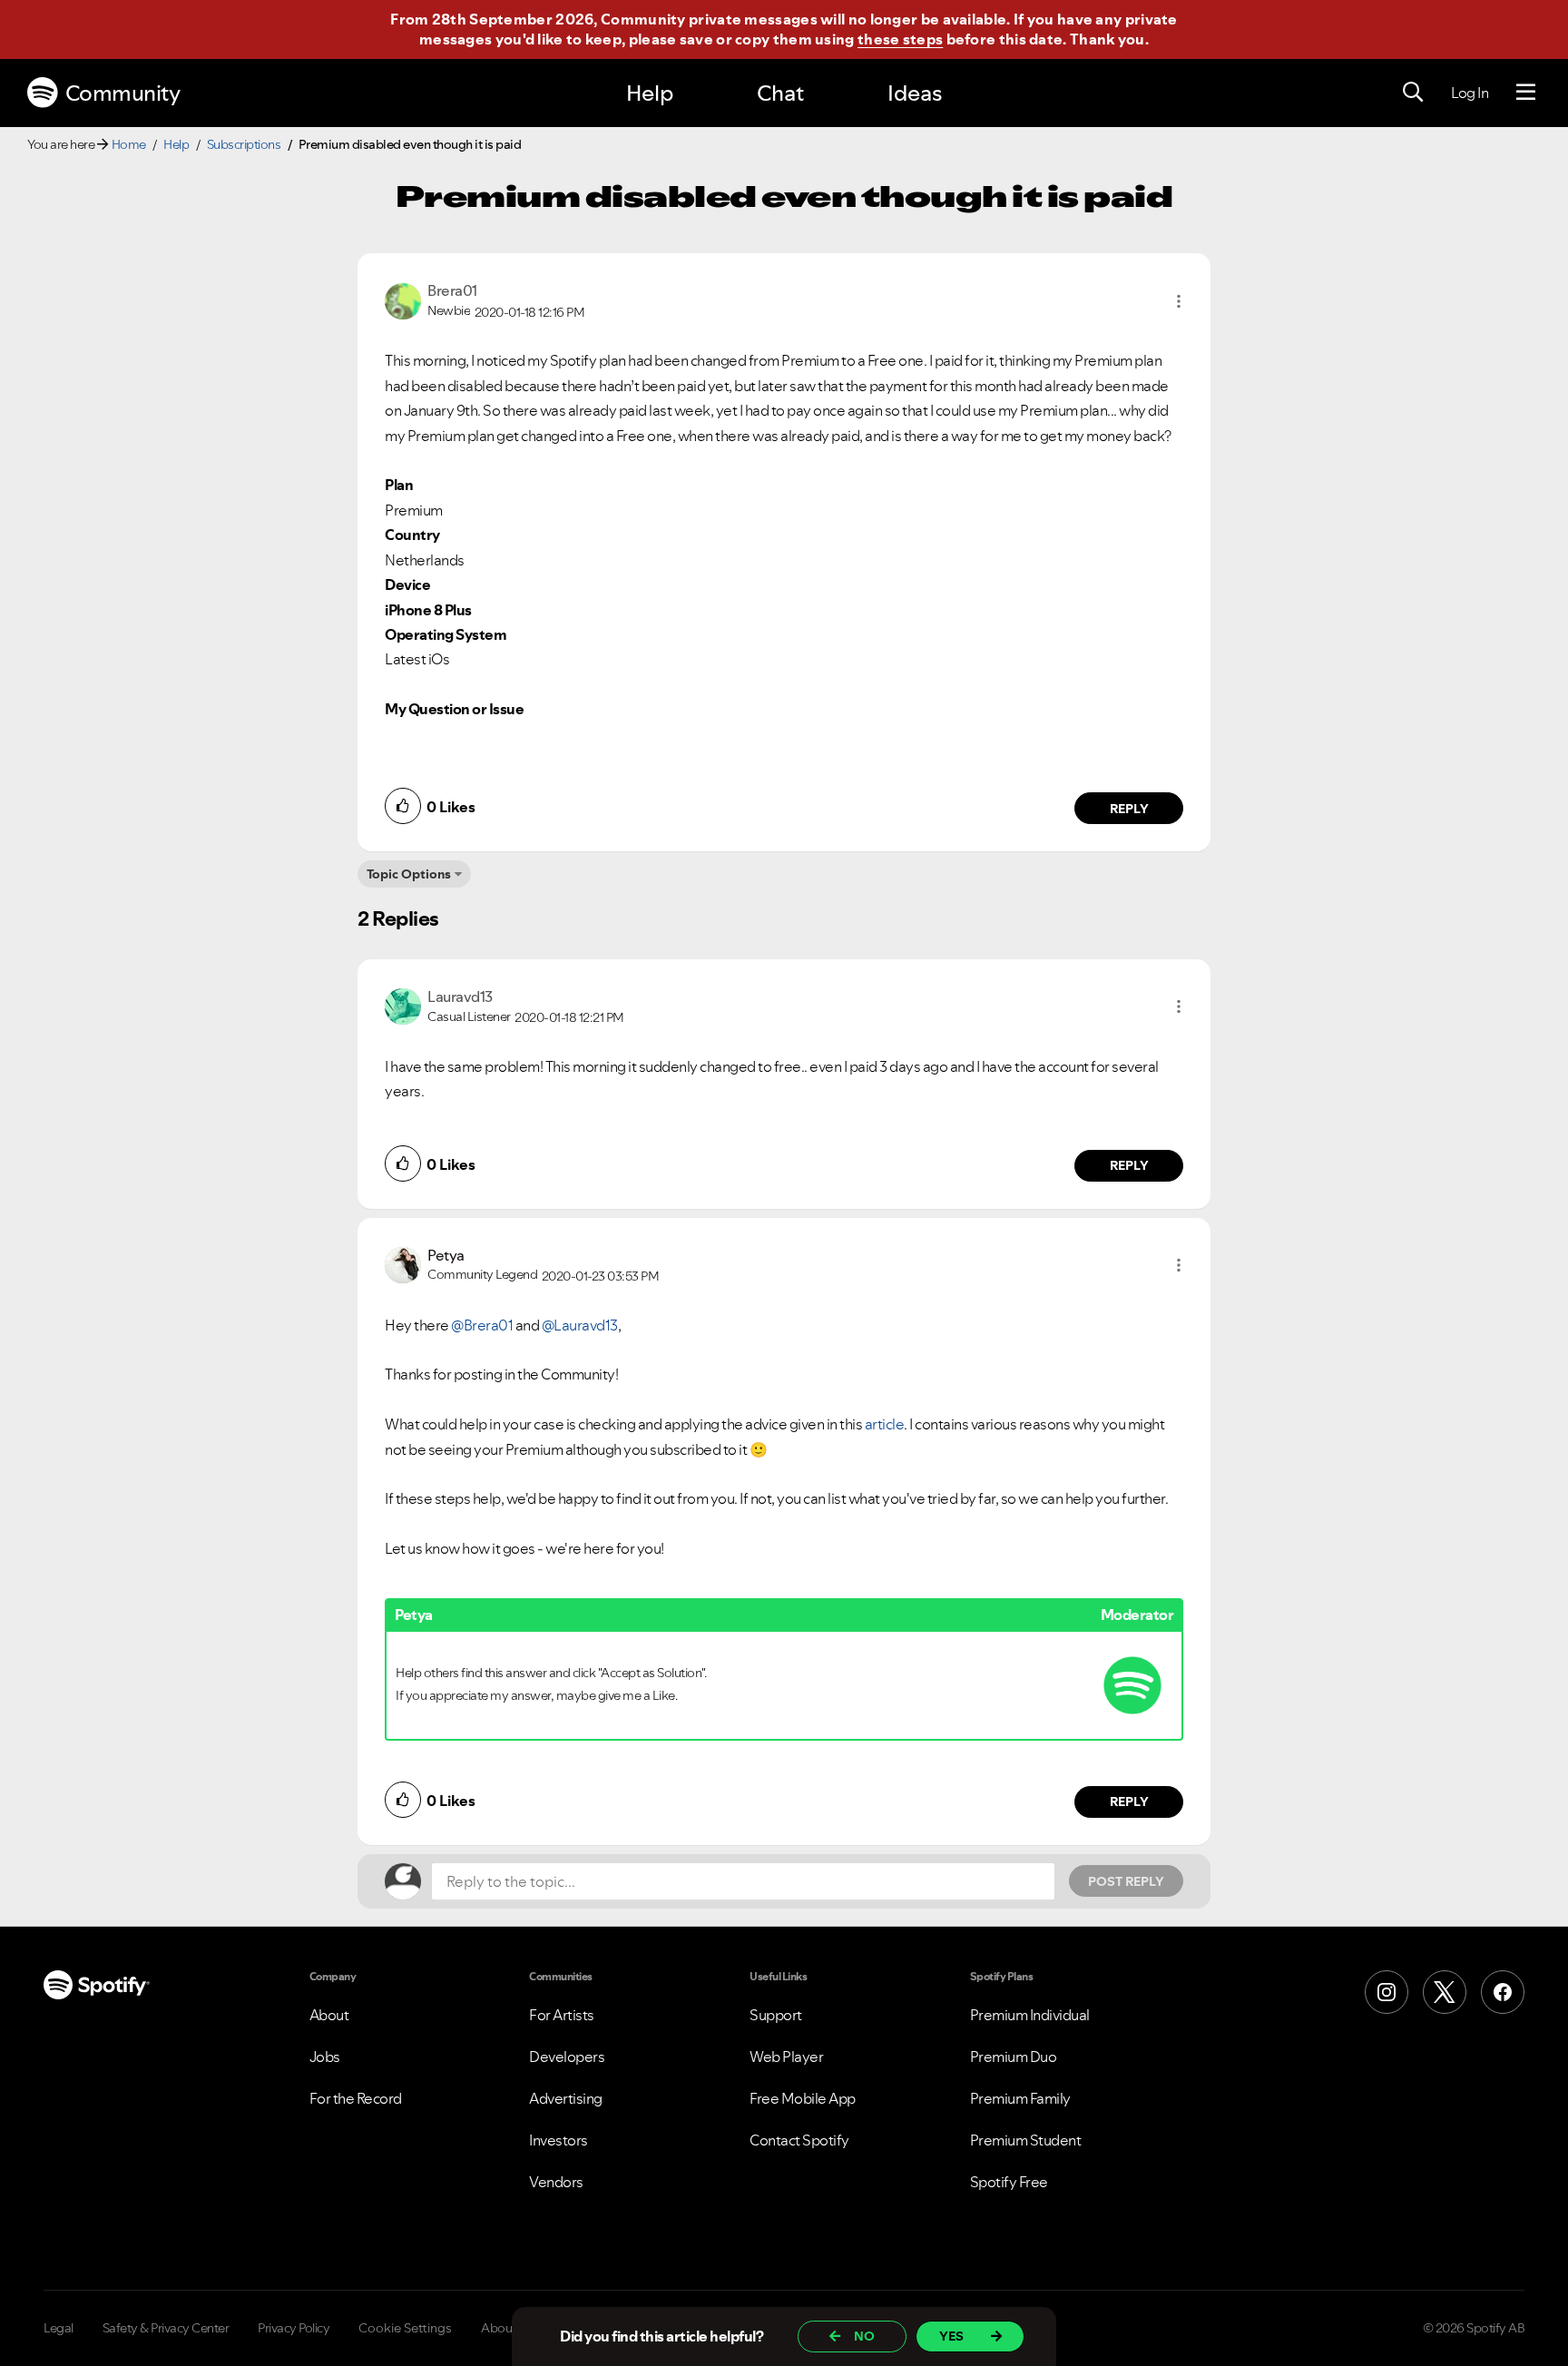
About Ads (511, 2328)
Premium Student (1026, 2140)
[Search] (1413, 93)
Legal (59, 2328)
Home (129, 144)
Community (123, 93)
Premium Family (1020, 2098)
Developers (567, 2057)
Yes (951, 2336)
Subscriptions (244, 144)
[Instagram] (1387, 1992)
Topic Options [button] (409, 874)
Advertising (566, 2098)
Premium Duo (1014, 2057)
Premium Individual (1030, 2015)
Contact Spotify (799, 2140)
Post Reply (1126, 1881)
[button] (1179, 301)
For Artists (562, 2015)
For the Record (356, 2098)
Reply (1129, 809)
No (864, 2336)
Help (650, 93)
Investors (559, 2140)
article (885, 1424)
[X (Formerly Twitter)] (1445, 1992)
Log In (1470, 93)
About (329, 2015)
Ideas (915, 93)
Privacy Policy (294, 2328)
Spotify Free (1009, 2182)
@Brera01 (482, 1325)
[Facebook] (1503, 1992)
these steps (900, 39)
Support (776, 2015)
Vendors (556, 2182)
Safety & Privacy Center (166, 2328)
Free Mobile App (803, 2098)
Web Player (786, 2057)
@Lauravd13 (580, 1325)
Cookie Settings (405, 2328)
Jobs (325, 2057)
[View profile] (403, 299)
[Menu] (1526, 93)
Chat (780, 93)
